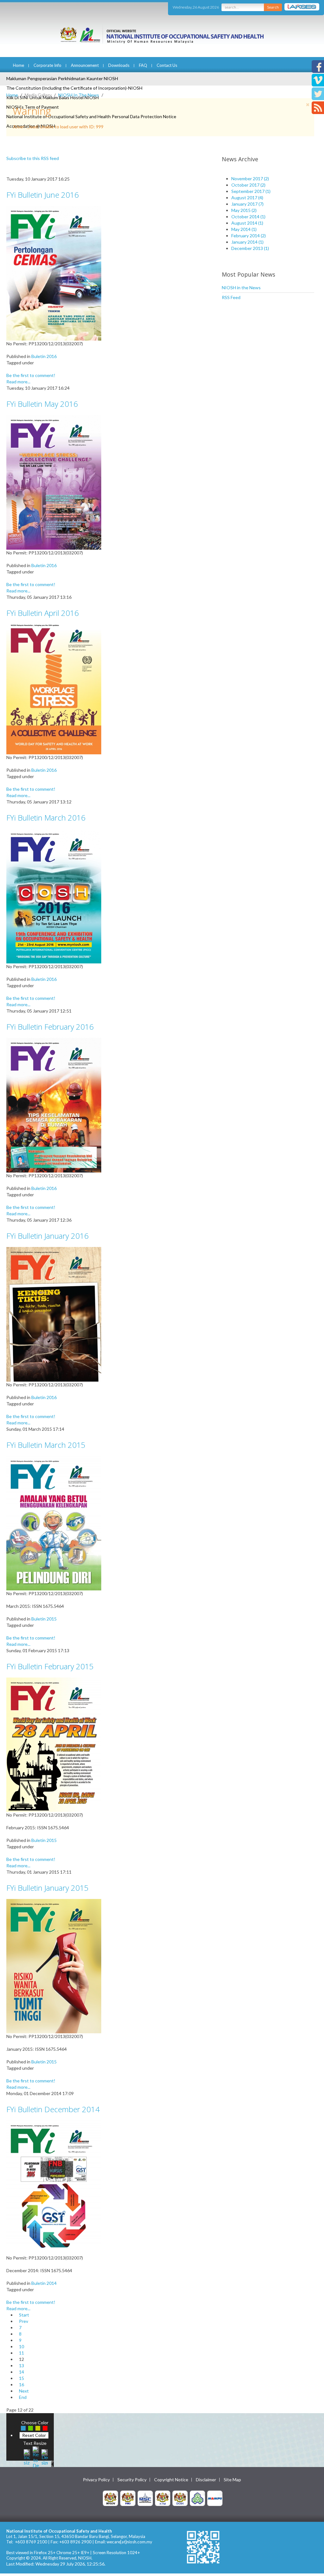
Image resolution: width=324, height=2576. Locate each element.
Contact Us (167, 65)
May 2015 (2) (244, 210)
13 (22, 2365)
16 (22, 2384)
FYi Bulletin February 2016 (50, 1027)
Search (273, 7)
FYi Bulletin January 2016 (47, 1236)
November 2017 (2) (250, 179)
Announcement (85, 65)
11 (22, 2353)
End (23, 2397)
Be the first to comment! (31, 375)
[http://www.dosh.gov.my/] (180, 2498)
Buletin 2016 (44, 356)
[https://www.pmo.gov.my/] (128, 2498)
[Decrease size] (45, 2456)
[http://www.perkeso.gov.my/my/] (197, 2498)
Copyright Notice (171, 2480)
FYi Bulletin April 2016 (43, 613)
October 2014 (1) (248, 217)
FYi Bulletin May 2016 (42, 404)
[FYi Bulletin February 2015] (54, 1744)
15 (22, 2378)
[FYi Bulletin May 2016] (54, 482)
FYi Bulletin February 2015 (50, 1666)
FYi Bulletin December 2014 (53, 2109)
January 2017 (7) (247, 204)
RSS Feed (231, 297)
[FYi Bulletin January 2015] (54, 1966)
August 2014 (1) (247, 223)
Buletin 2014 (44, 2283)
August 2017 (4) (247, 198)
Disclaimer (206, 2480)
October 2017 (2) (248, 185)
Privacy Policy (96, 2480)
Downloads (119, 65)
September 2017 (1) (251, 191)
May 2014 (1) (244, 229)
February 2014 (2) (249, 236)
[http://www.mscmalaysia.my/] (145, 2498)
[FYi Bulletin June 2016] (54, 273)
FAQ (143, 65)
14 (22, 2372)
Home (19, 65)
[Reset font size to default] (36, 2456)
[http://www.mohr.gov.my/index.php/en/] (163, 2498)
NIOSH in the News (241, 288)
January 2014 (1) (247, 242)
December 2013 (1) (250, 248)
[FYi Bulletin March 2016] (54, 895)
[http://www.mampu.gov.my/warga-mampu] (215, 2498)
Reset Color (34, 2435)
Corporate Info (47, 65)
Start (24, 2315)
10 (22, 2346)
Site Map (232, 2480)
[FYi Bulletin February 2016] (54, 1105)
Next (24, 2391)
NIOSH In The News (79, 95)
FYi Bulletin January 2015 (47, 1888)
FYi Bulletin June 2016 (43, 195)
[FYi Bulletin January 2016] (54, 1314)
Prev (24, 2321)
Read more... (18, 382)
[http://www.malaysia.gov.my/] (110, 2498)
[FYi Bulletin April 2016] (54, 689)
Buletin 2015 (44, 1619)
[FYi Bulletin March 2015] (54, 1523)
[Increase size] (27, 2456)
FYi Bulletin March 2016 (46, 818)
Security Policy (132, 2480)
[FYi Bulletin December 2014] (54, 2187)
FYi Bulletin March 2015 (46, 1445)
